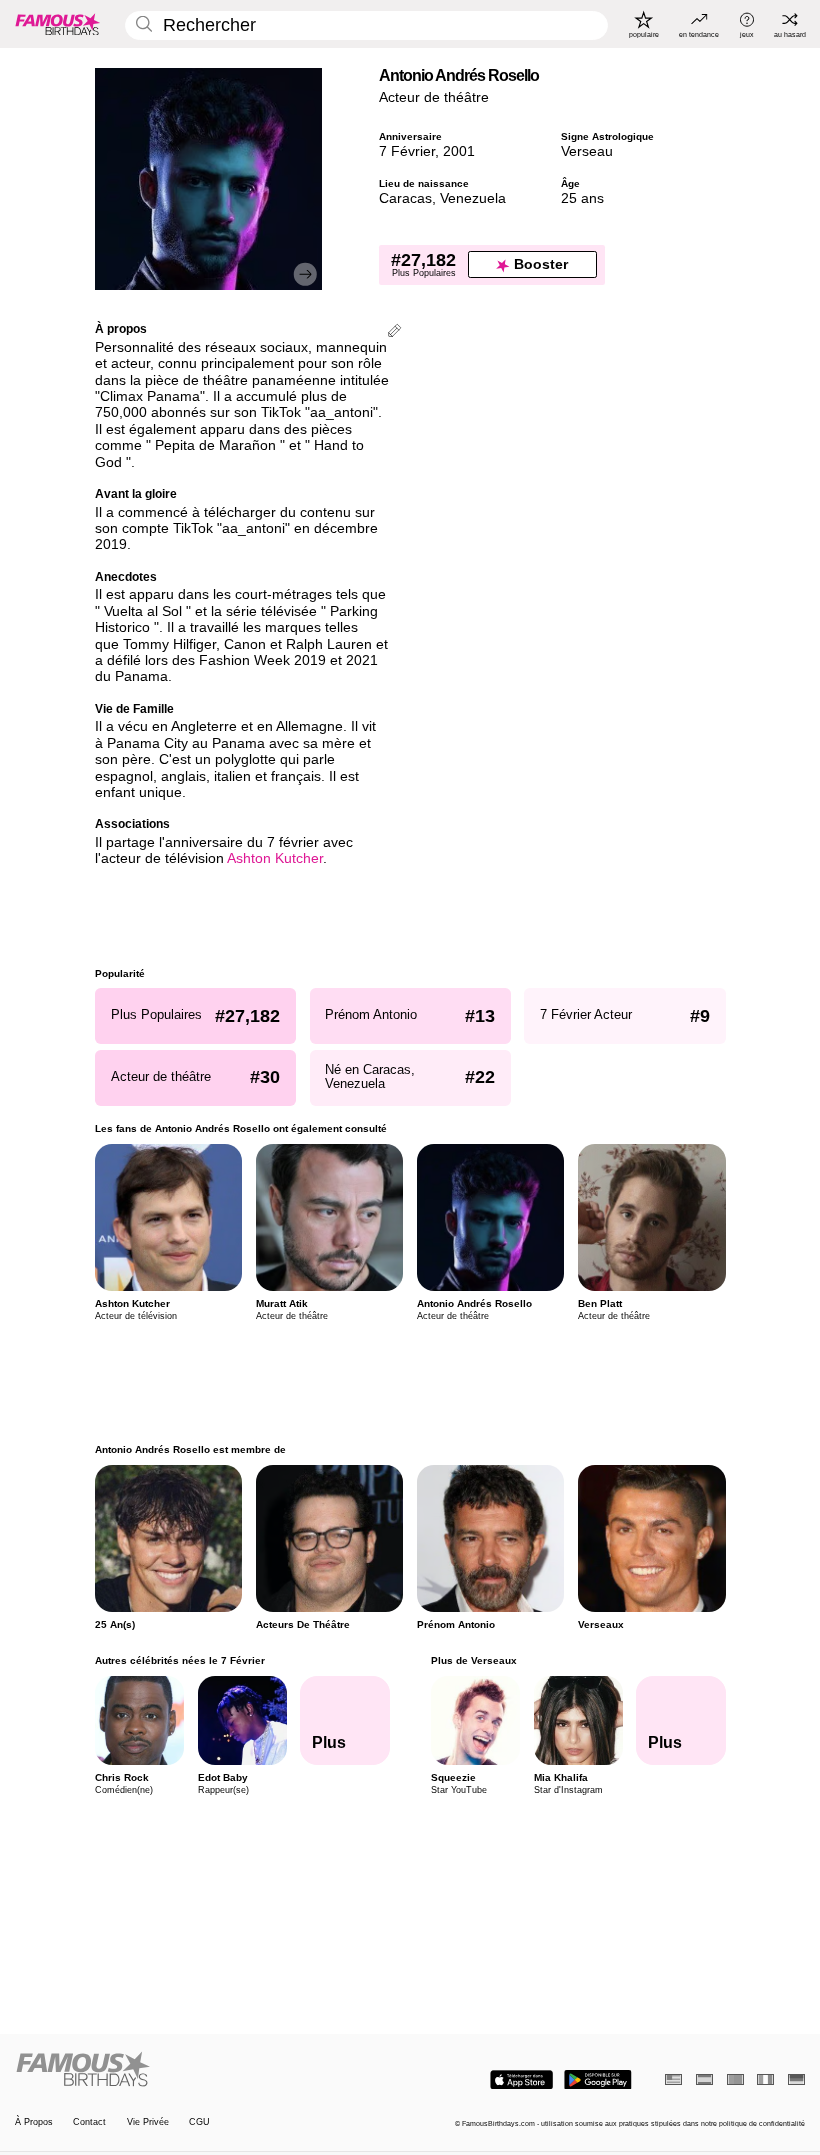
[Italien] (765, 2079)
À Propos (34, 2122)
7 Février (407, 151)
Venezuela (473, 198)
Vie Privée (148, 2122)
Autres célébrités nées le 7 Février (180, 1660)
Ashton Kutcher (275, 858)
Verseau (587, 151)
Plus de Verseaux (473, 1660)
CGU (199, 2122)
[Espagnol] (704, 2079)
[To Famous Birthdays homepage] (58, 24)
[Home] (209, 2070)
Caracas (405, 198)
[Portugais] (735, 2079)
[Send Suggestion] (394, 332)
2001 (459, 151)
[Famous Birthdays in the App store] (521, 2080)
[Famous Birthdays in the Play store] (598, 2080)
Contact (89, 2122)
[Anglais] (673, 2079)
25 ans (582, 198)
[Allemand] (796, 2079)
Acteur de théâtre (434, 97)
